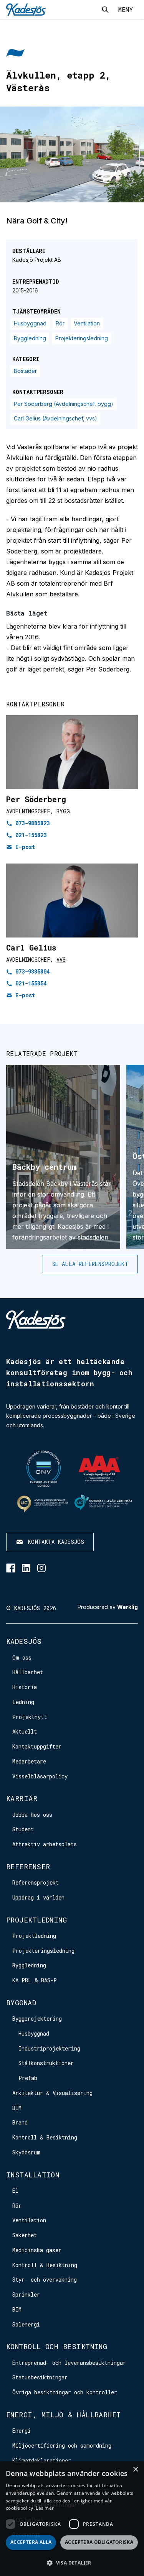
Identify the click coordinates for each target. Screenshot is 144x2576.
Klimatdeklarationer (42, 2460)
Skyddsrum (26, 2152)
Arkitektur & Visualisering (52, 2093)
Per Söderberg (36, 799)
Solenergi (26, 2324)
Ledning (23, 1702)
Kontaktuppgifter (37, 1746)
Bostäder (25, 371)
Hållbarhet (28, 1672)
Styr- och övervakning (45, 2280)
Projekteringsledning (82, 338)
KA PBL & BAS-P (35, 1980)
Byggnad (21, 2003)
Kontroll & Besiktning (45, 2137)
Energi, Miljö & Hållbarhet (64, 2415)
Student (23, 1829)
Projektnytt (30, 1717)
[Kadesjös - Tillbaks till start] (26, 10)
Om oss (22, 1657)
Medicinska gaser (37, 2250)
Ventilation (87, 323)
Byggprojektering (37, 2019)
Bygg (63, 811)
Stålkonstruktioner (46, 2063)
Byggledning (30, 338)
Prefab (28, 2078)
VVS (61, 960)
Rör (60, 323)
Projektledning (36, 1920)
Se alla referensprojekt (90, 1264)
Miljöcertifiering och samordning (62, 2445)
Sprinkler (26, 2294)
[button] (72, 2563)
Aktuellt (25, 1731)
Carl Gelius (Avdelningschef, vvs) (55, 418)
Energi (22, 2431)
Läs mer (45, 2508)
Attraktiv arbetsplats (45, 1844)
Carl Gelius (31, 947)
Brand (20, 2122)
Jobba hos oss (32, 1815)
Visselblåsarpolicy (40, 1776)
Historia (25, 1687)
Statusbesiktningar (40, 2377)
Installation (33, 2175)
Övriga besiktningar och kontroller (65, 2392)
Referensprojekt (36, 1882)
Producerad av (108, 1607)
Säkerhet (25, 2235)
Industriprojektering (49, 2048)
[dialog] (72, 2519)
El (15, 2191)
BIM (17, 2108)
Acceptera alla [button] (31, 2542)
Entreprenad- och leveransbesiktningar (69, 2363)
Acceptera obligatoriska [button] (99, 2542)
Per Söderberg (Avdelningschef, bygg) (64, 404)
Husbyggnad (30, 323)
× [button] (135, 2470)
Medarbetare (29, 1761)
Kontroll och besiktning (57, 2346)
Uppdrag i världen (38, 1897)
